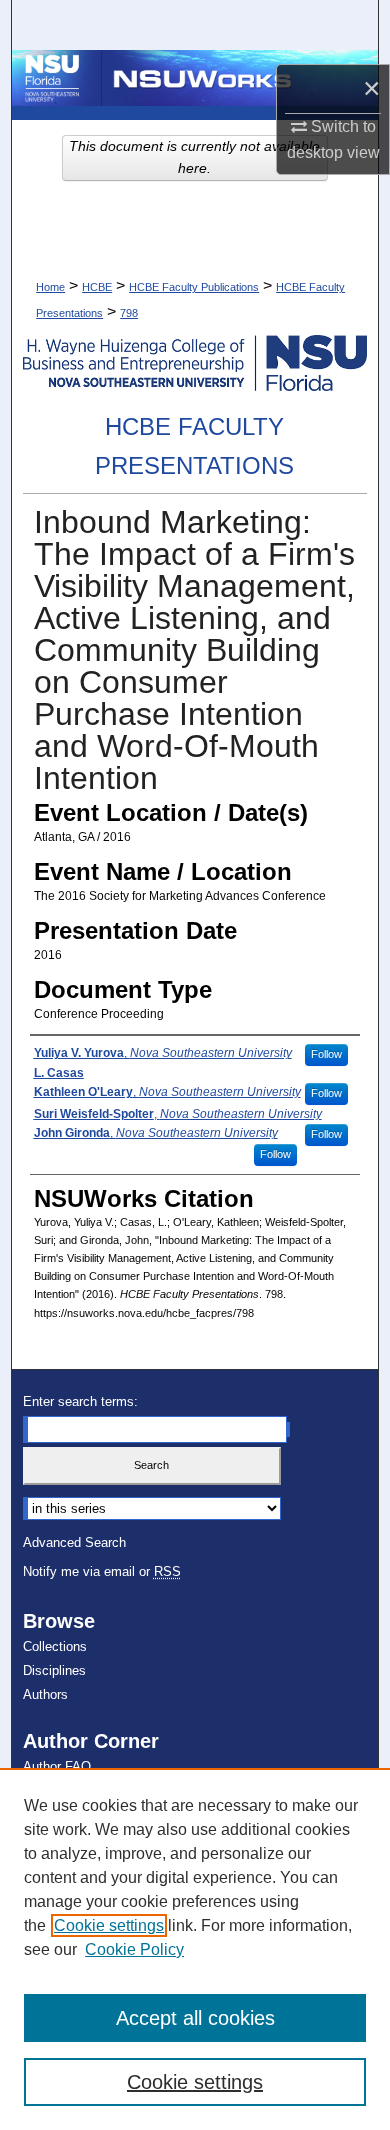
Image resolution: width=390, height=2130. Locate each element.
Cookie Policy (134, 1949)
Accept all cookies (195, 2018)
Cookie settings (109, 1925)
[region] (195, 1949)
